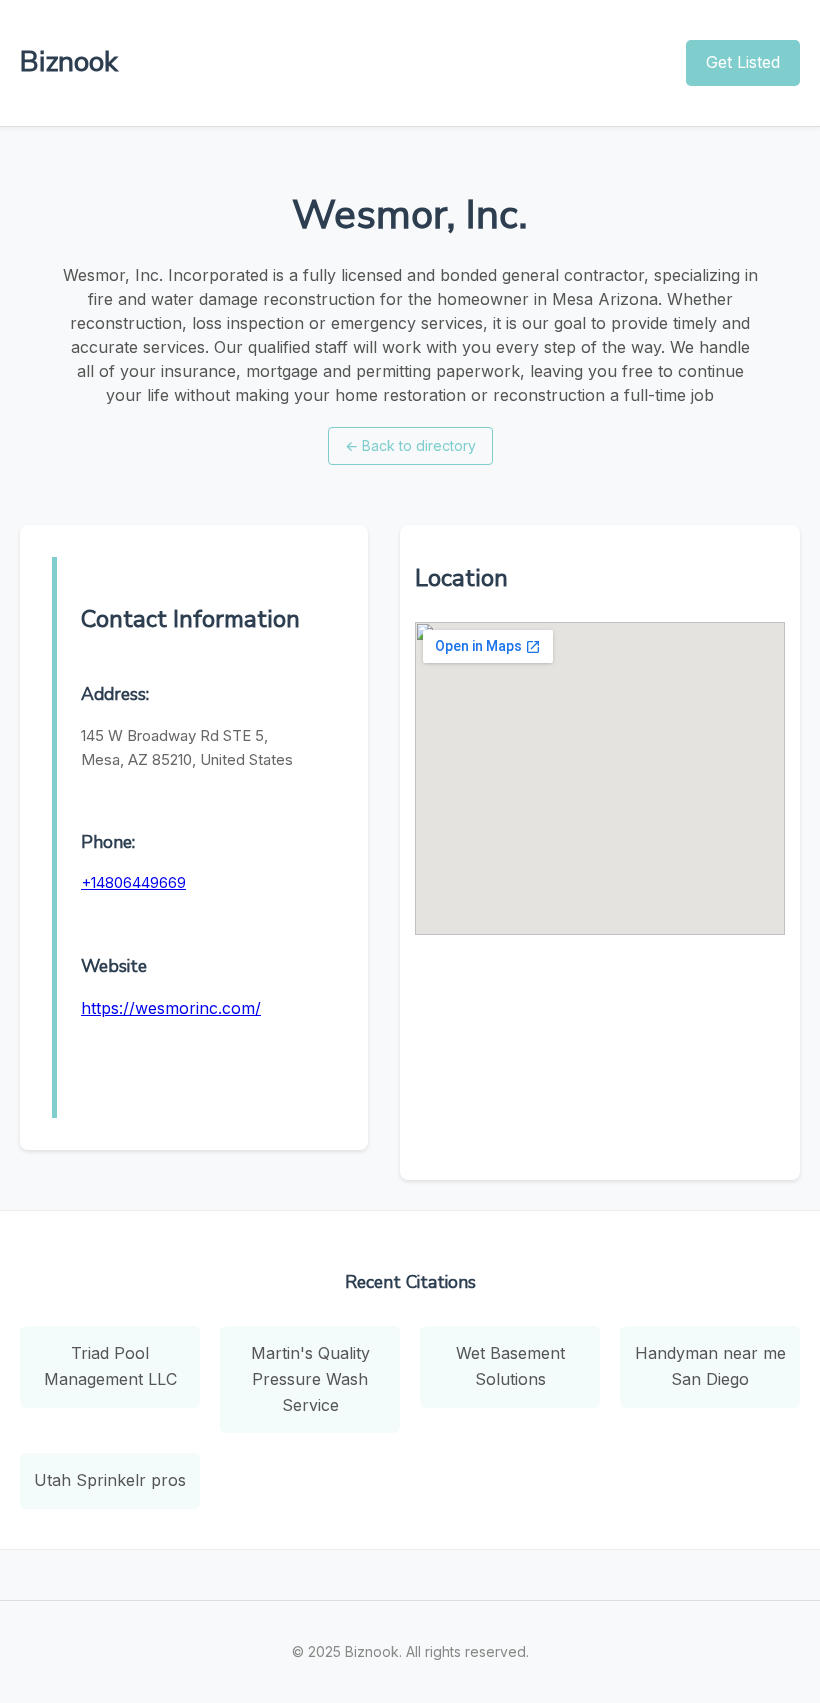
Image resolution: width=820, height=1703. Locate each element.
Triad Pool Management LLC (110, 1366)
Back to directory (410, 445)
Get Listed (743, 62)
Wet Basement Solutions (510, 1366)
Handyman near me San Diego (710, 1366)
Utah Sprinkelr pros (110, 1480)
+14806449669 (133, 882)
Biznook (69, 62)
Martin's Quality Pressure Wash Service (310, 1378)
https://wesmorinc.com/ (171, 1008)
